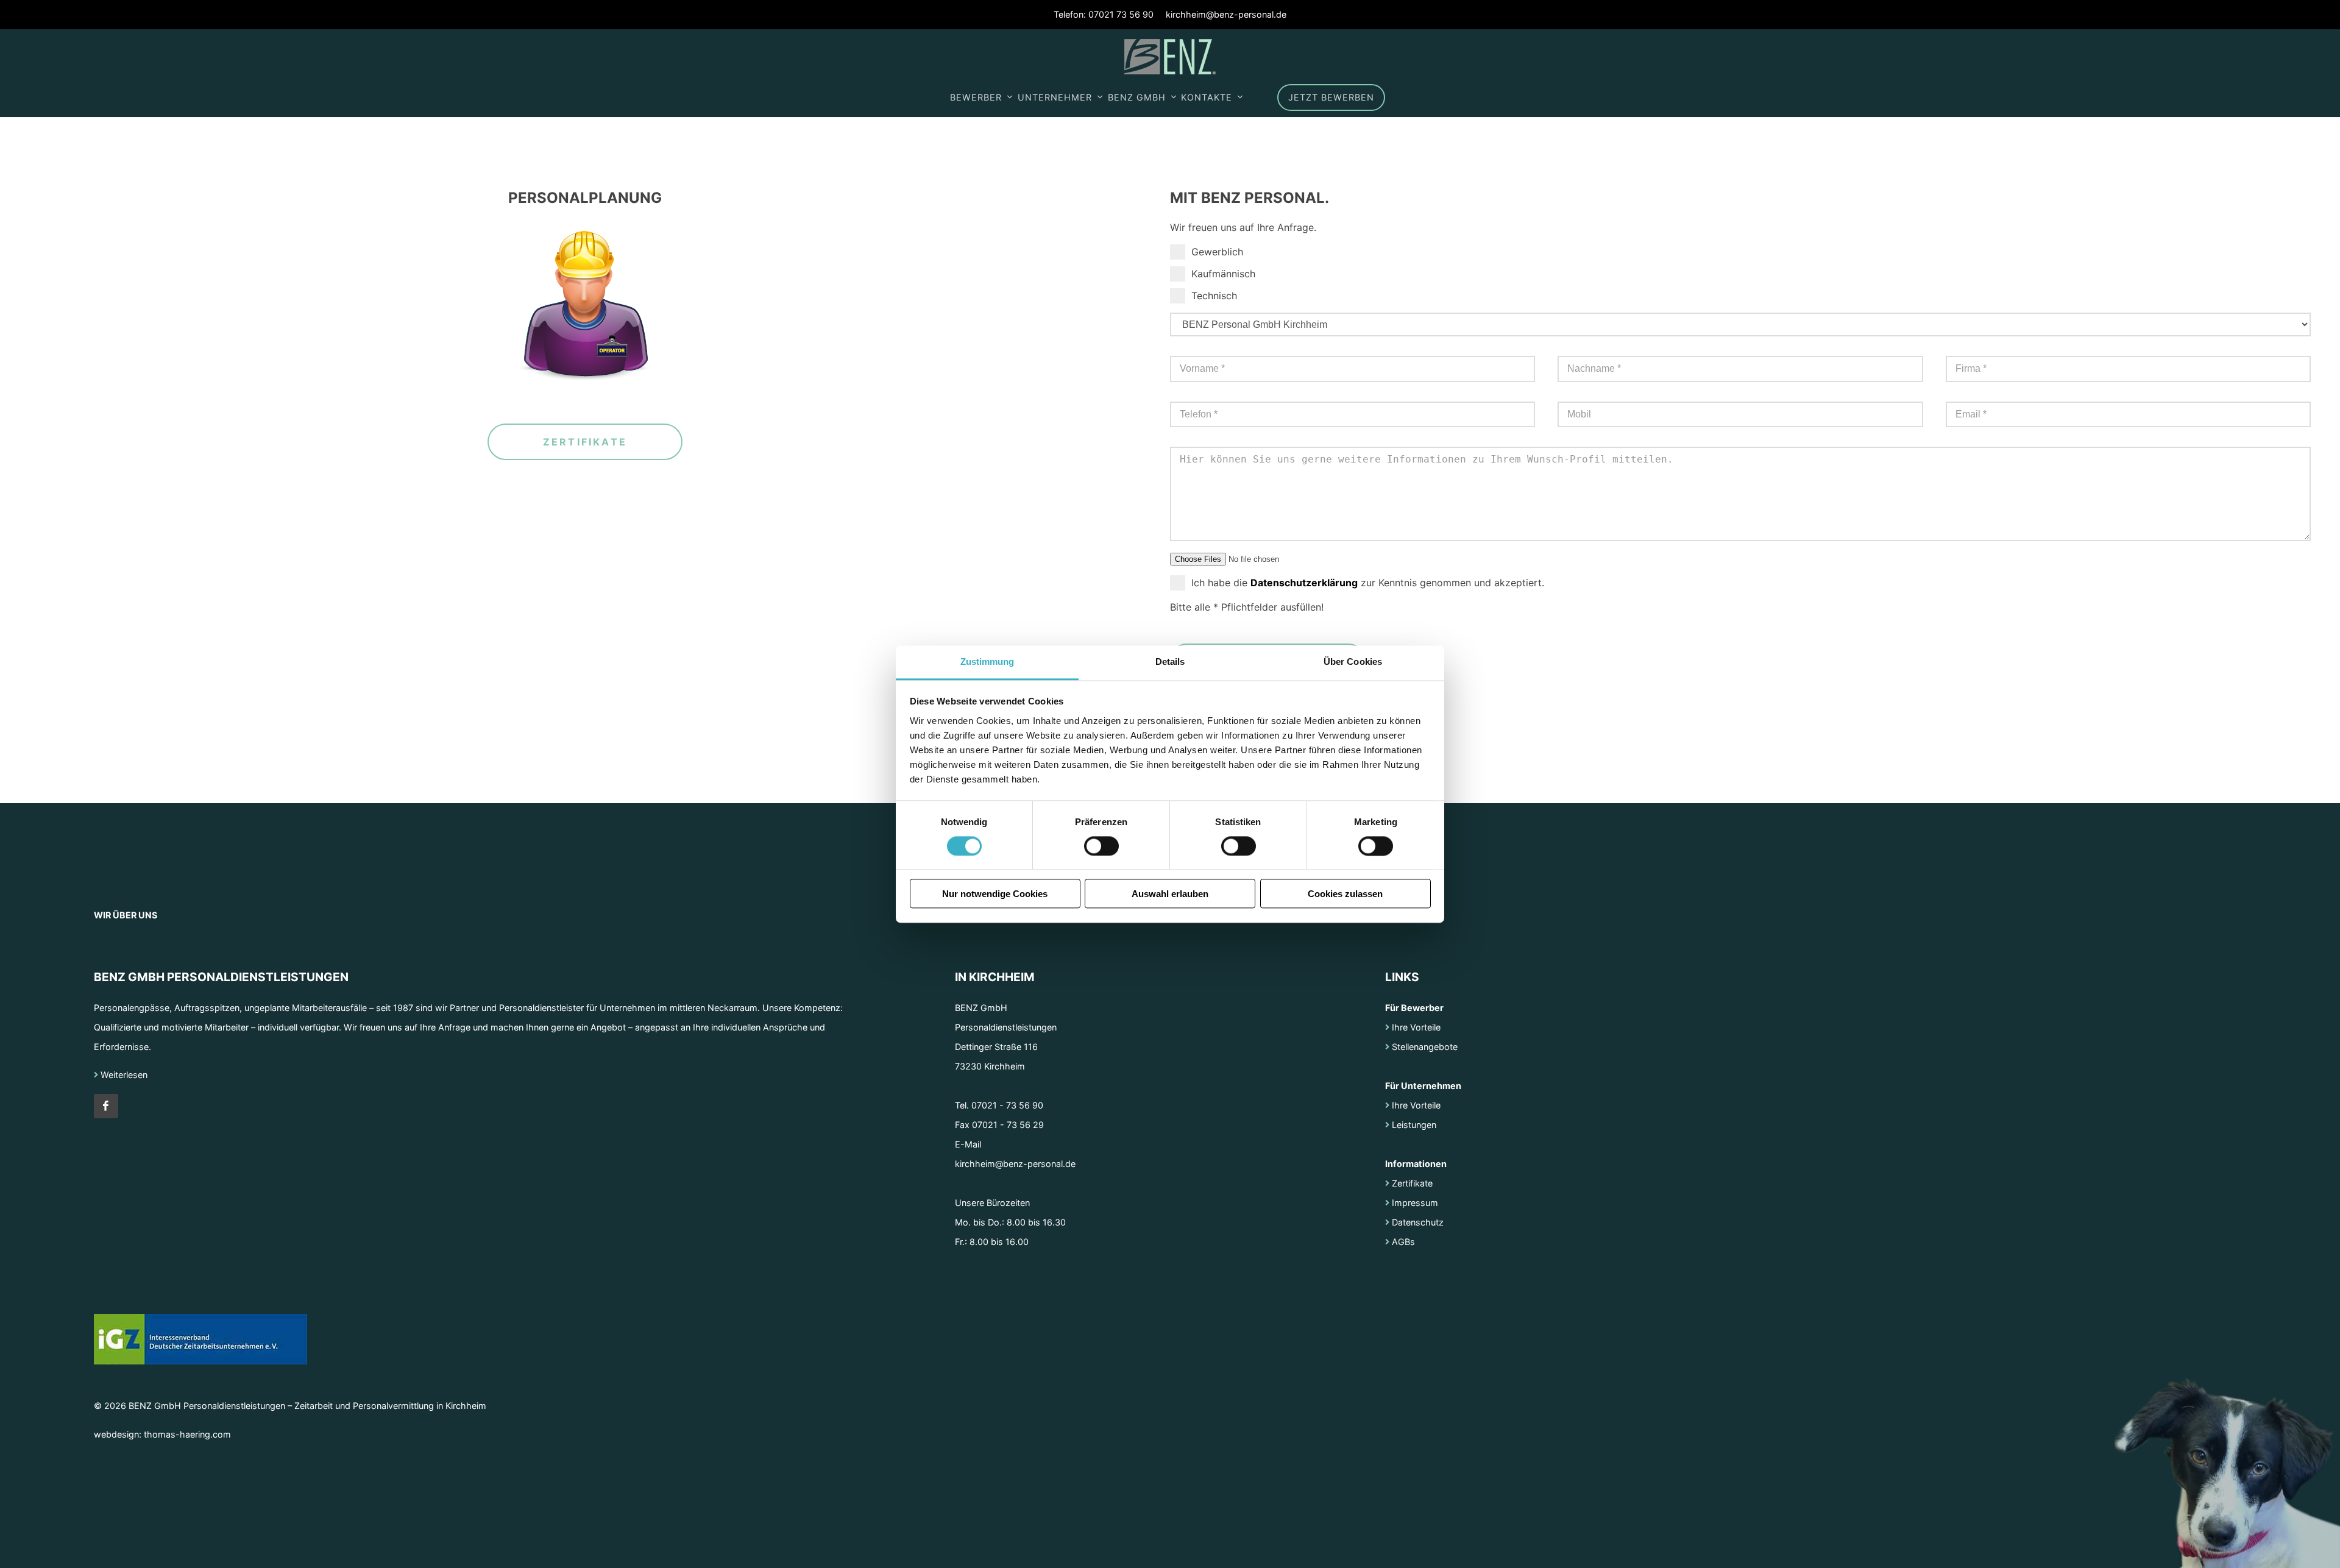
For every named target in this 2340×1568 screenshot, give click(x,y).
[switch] (1101, 846)
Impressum (1414, 1203)
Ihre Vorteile (1415, 1027)
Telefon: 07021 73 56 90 (1104, 14)
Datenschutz (1416, 1222)
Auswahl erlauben (1170, 894)
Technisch (1214, 296)
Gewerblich (1217, 252)
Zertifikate (585, 442)
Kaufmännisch (1223, 274)
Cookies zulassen (1345, 894)
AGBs (1402, 1242)
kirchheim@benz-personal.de (1226, 14)
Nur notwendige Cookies (995, 894)
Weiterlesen (123, 1075)
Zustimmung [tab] (987, 662)
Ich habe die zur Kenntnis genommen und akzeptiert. (1368, 583)
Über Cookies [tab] (1353, 662)
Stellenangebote (1423, 1047)
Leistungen (1413, 1125)
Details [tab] (1170, 662)
